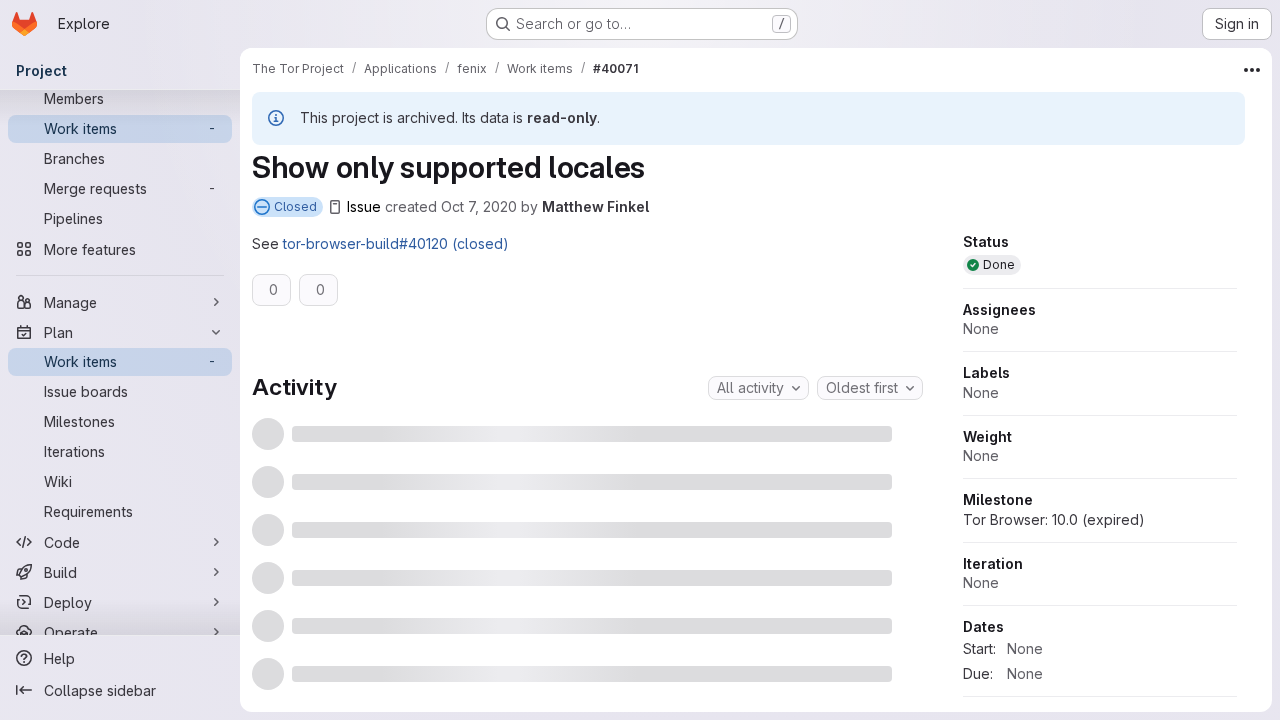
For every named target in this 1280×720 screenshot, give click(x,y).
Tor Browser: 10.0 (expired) (1054, 582)
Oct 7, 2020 (479, 206)
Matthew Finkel (595, 206)
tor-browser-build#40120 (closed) (396, 243)
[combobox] (758, 388)
